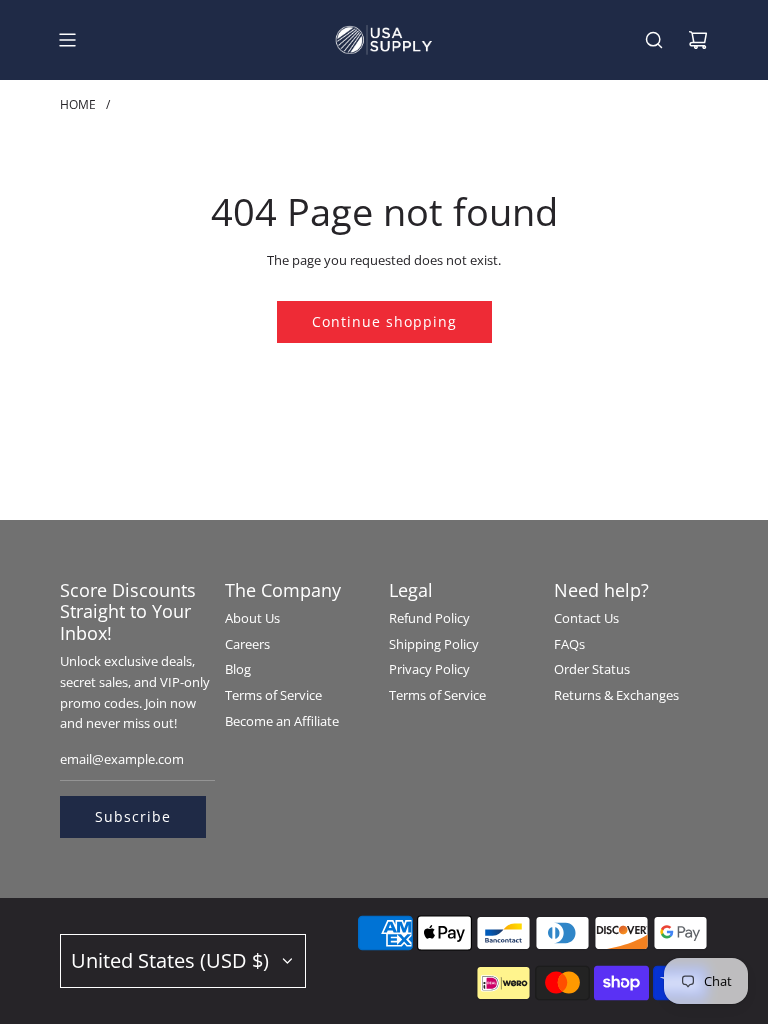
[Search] (654, 40)
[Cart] (698, 40)
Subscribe (133, 816)
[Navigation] (67, 40)
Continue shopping (384, 321)
